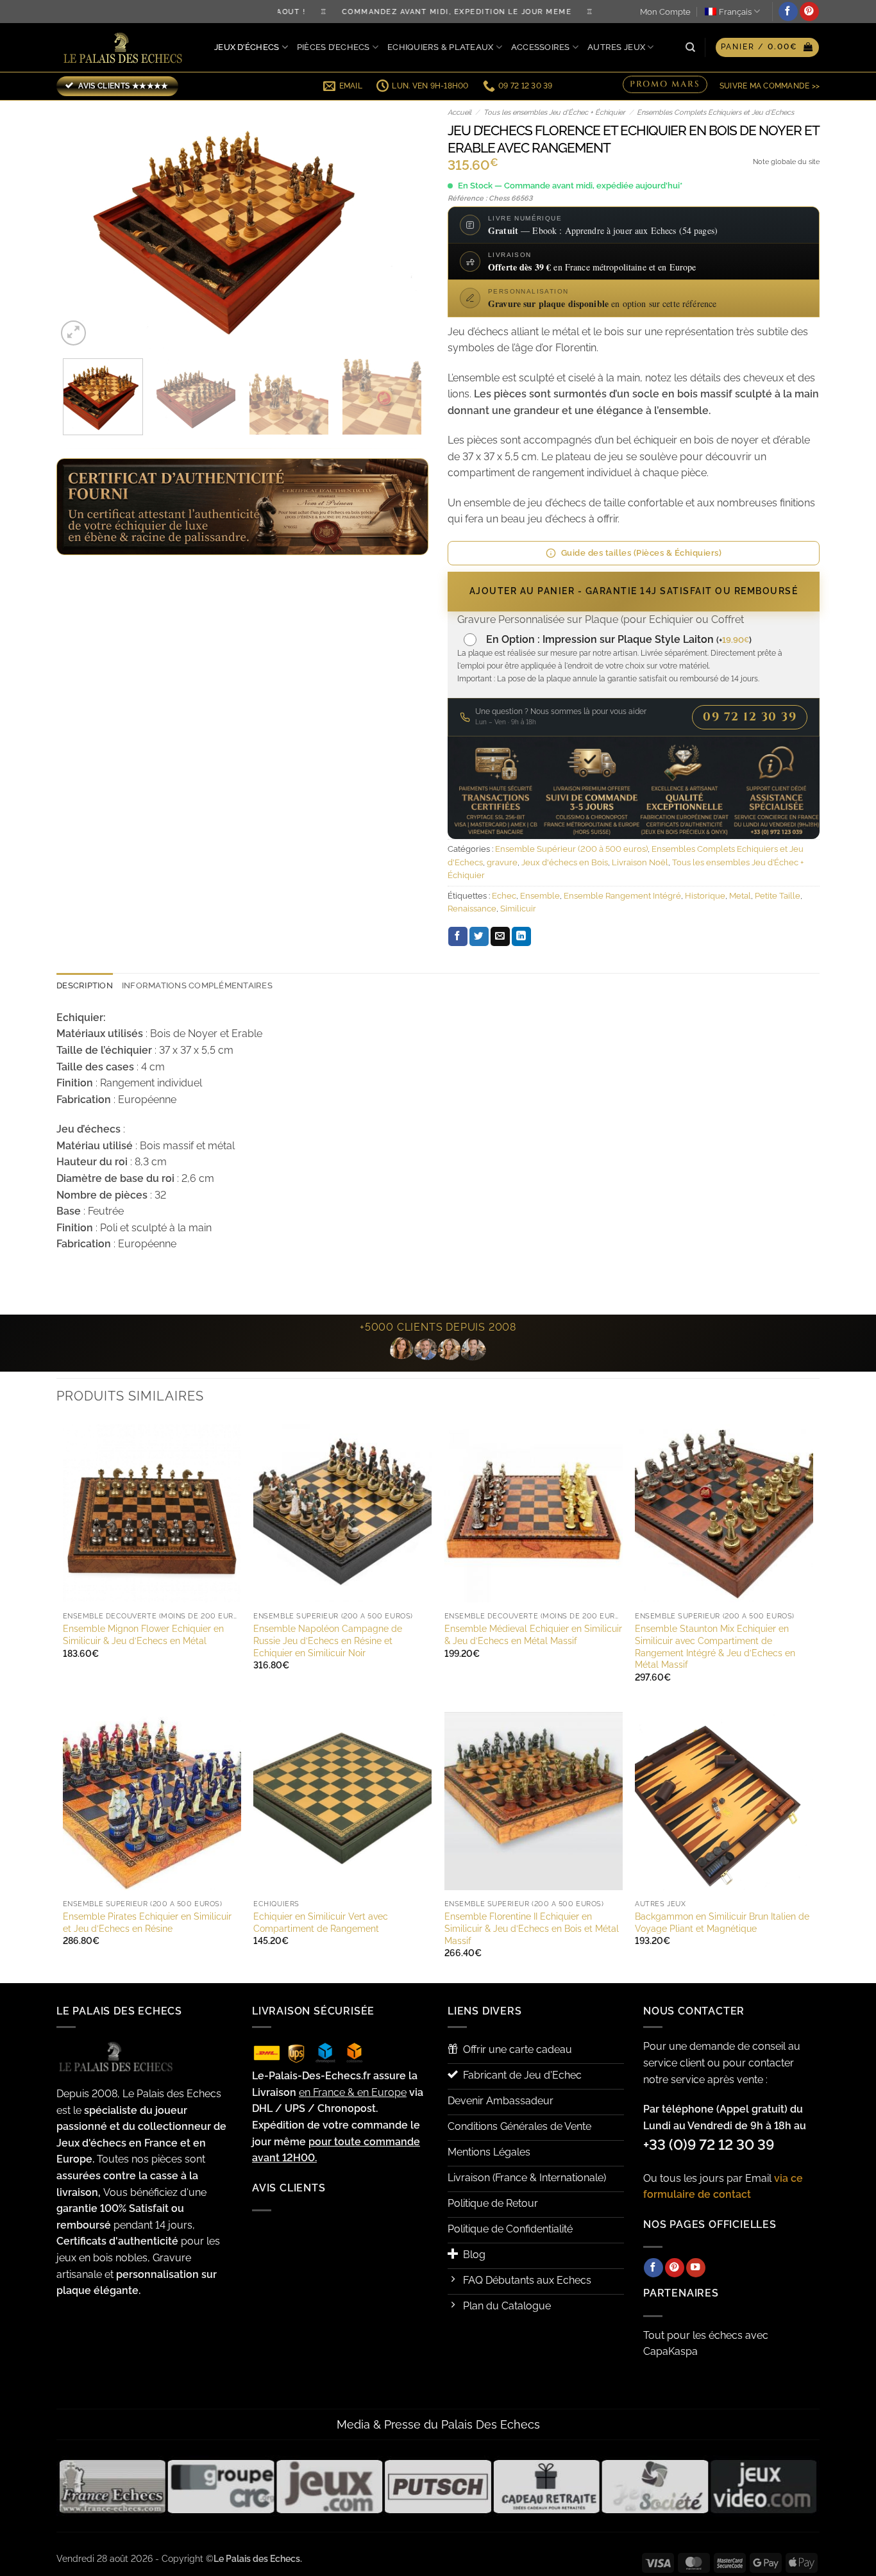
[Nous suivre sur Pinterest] (809, 12)
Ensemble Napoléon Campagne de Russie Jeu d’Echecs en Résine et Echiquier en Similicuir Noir (328, 1640)
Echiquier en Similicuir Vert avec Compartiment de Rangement (321, 1922)
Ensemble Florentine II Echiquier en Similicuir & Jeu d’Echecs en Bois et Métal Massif (532, 1928)
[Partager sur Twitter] (479, 936)
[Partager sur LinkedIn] (521, 936)
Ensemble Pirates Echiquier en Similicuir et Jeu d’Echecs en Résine (147, 1922)
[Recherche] (690, 47)
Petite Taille (778, 896)
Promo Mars (665, 85)
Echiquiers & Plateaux (440, 47)
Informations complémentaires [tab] (197, 985)
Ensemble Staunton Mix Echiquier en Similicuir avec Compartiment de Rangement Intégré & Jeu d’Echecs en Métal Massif (715, 1646)
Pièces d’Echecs (333, 47)
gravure (502, 862)
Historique (705, 896)
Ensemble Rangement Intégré (622, 896)
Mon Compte (665, 12)
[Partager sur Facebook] (458, 936)
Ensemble (540, 896)
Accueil (459, 112)
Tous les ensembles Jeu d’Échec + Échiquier (554, 112)
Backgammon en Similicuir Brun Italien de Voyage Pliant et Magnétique (722, 1922)
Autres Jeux (616, 47)
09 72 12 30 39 (750, 717)
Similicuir (518, 909)
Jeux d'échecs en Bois (565, 862)
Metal (740, 896)
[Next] (405, 225)
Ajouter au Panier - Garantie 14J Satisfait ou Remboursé (634, 591)
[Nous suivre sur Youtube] (696, 2268)
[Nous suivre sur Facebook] (788, 12)
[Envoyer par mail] (500, 936)
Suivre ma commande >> (770, 86)
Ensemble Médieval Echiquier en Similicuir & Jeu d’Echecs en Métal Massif (533, 1634)
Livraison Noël (640, 862)
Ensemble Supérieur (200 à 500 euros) (571, 849)
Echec (504, 896)
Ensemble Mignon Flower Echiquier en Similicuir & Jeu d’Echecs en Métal (143, 1634)
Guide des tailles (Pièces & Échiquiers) (642, 553)
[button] (767, 47)
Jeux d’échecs (247, 47)
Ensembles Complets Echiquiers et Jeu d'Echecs (715, 112)
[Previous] (80, 225)
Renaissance (472, 909)
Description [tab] (85, 985)
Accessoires (541, 47)
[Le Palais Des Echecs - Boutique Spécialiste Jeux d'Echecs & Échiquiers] (126, 48)
